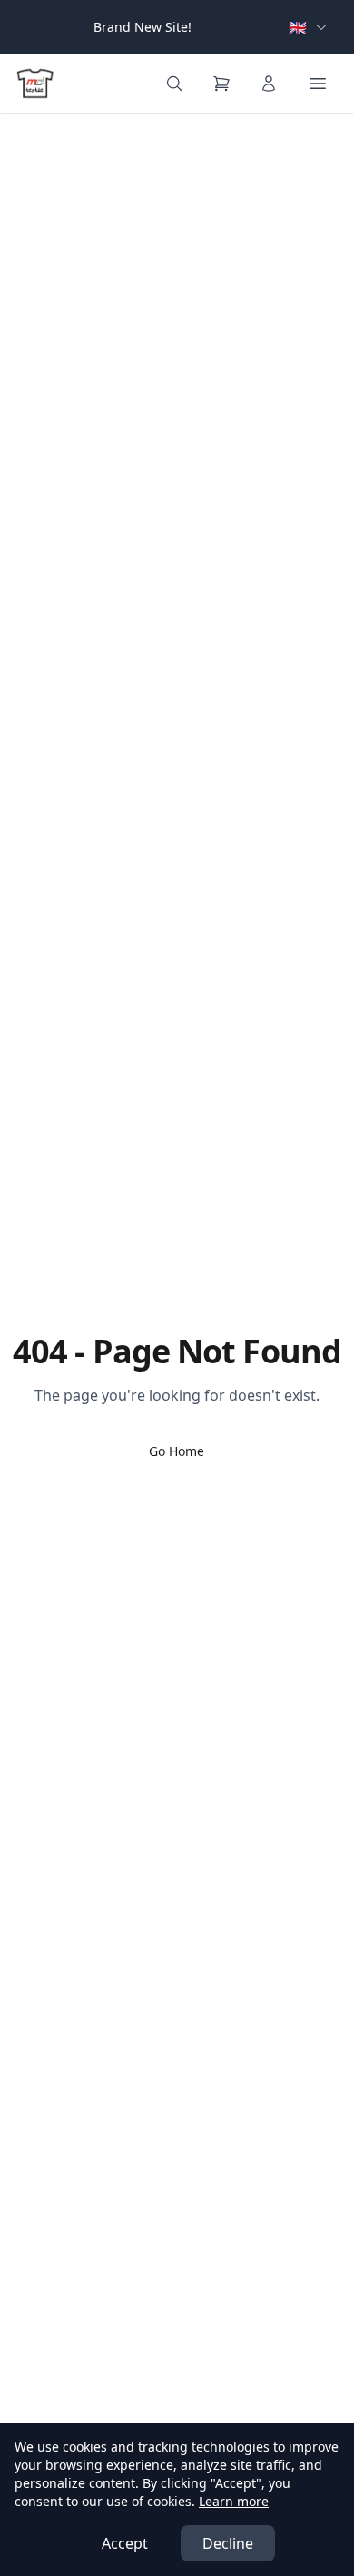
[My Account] (269, 84)
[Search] (174, 84)
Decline (228, 2543)
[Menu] (318, 84)
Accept (125, 2543)
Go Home (177, 1451)
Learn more (234, 2501)
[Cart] (221, 84)
